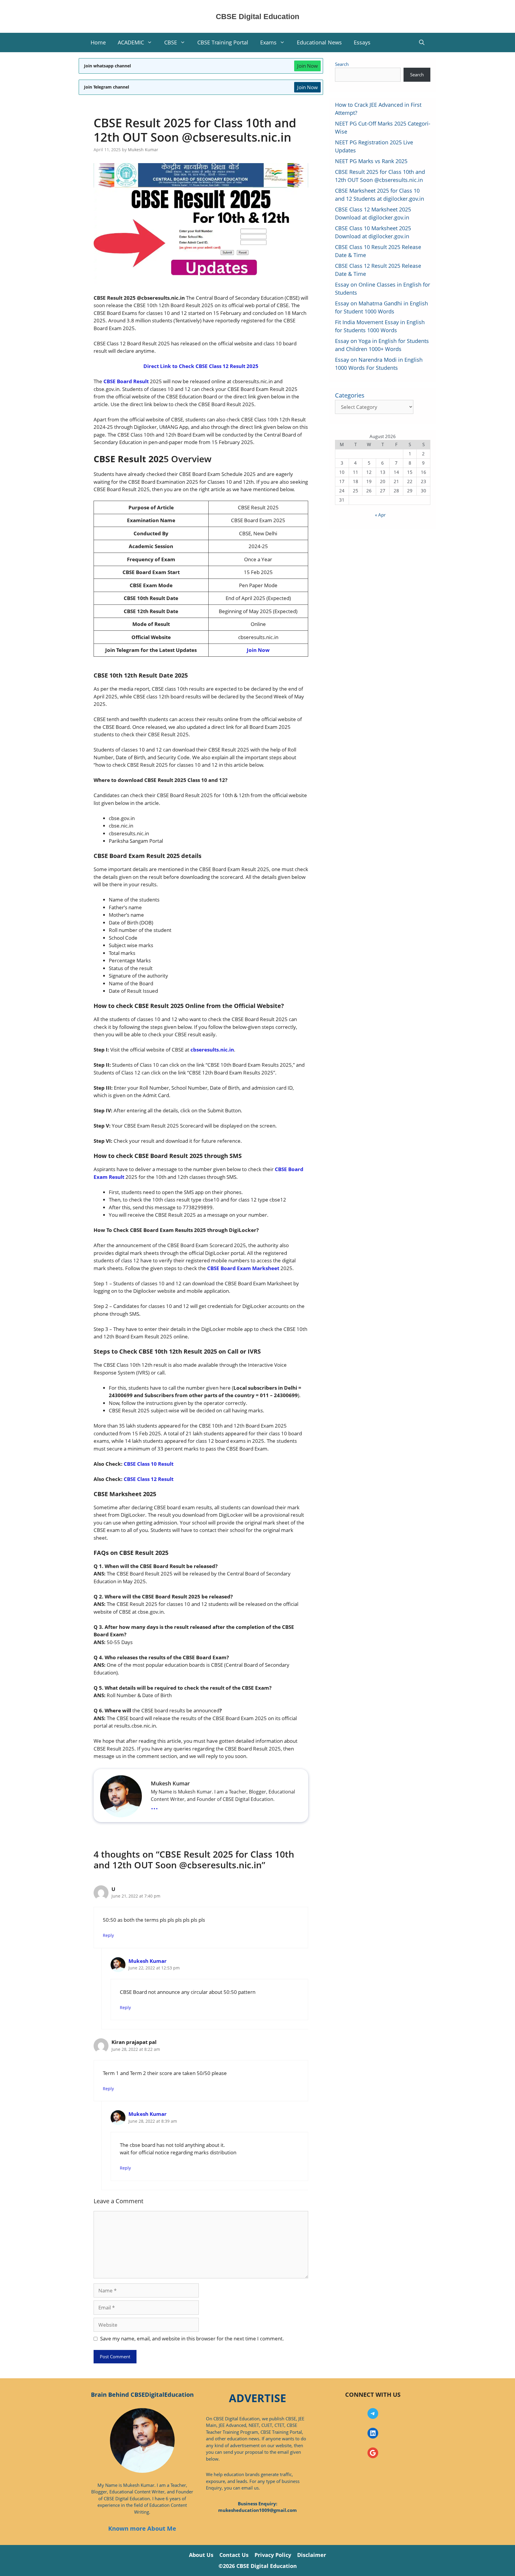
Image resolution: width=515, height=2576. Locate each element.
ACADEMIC (131, 42)
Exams (268, 42)
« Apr (380, 515)
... (154, 1806)
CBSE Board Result (127, 381)
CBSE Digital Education (257, 16)
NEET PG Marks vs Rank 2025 (371, 161)
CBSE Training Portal (223, 42)
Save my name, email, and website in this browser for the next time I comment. (192, 2338)
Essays (362, 42)
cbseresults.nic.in (212, 1050)
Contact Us (234, 2555)
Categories (350, 395)
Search (342, 64)
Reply (108, 1935)
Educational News (319, 42)
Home (98, 42)
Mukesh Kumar (148, 1961)
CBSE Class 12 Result (149, 1479)
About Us (201, 2555)
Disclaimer (312, 2555)
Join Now (307, 66)
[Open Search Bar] (422, 42)
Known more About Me (142, 2528)
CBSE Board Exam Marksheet (244, 1268)
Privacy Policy (273, 2555)
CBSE (171, 42)
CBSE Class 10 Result (149, 1464)
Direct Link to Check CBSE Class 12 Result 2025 (201, 366)
